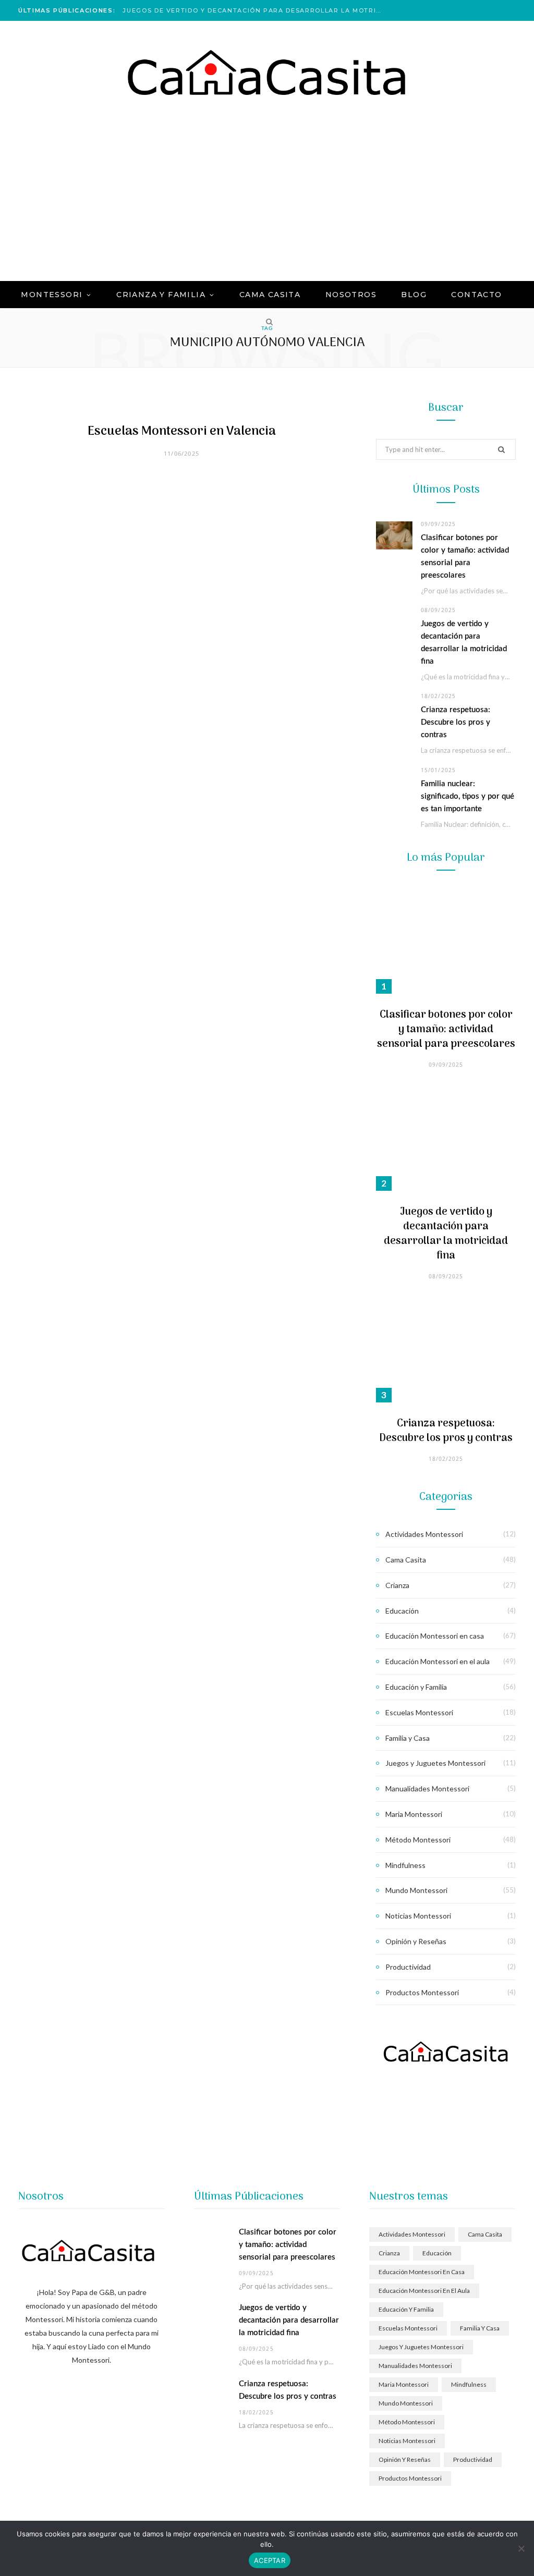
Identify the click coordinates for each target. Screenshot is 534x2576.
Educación (402, 1611)
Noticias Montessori (418, 1916)
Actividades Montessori (424, 1534)
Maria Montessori (414, 1814)
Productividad (408, 1967)
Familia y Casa (408, 1738)
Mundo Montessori (416, 1890)
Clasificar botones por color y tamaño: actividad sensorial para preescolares (446, 1030)
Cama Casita (406, 1560)
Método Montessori (418, 1840)
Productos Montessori (422, 1992)
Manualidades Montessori (427, 1788)
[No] (521, 2548)
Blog (414, 295)
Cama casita (270, 295)
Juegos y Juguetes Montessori (435, 1763)
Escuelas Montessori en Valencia (182, 431)
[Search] (267, 322)
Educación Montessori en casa (435, 1636)
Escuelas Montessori (419, 1712)
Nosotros (351, 295)
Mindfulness (405, 1865)
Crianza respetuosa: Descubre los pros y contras (456, 722)
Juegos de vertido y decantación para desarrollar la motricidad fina (256, 10)
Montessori (52, 295)
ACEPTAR (270, 2560)
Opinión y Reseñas (416, 1941)
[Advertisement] (267, 203)
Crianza (397, 1585)
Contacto (476, 295)
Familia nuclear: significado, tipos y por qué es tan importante (468, 796)
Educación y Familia (416, 1687)
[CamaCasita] (267, 73)
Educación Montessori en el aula (438, 1661)
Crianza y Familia (161, 295)
